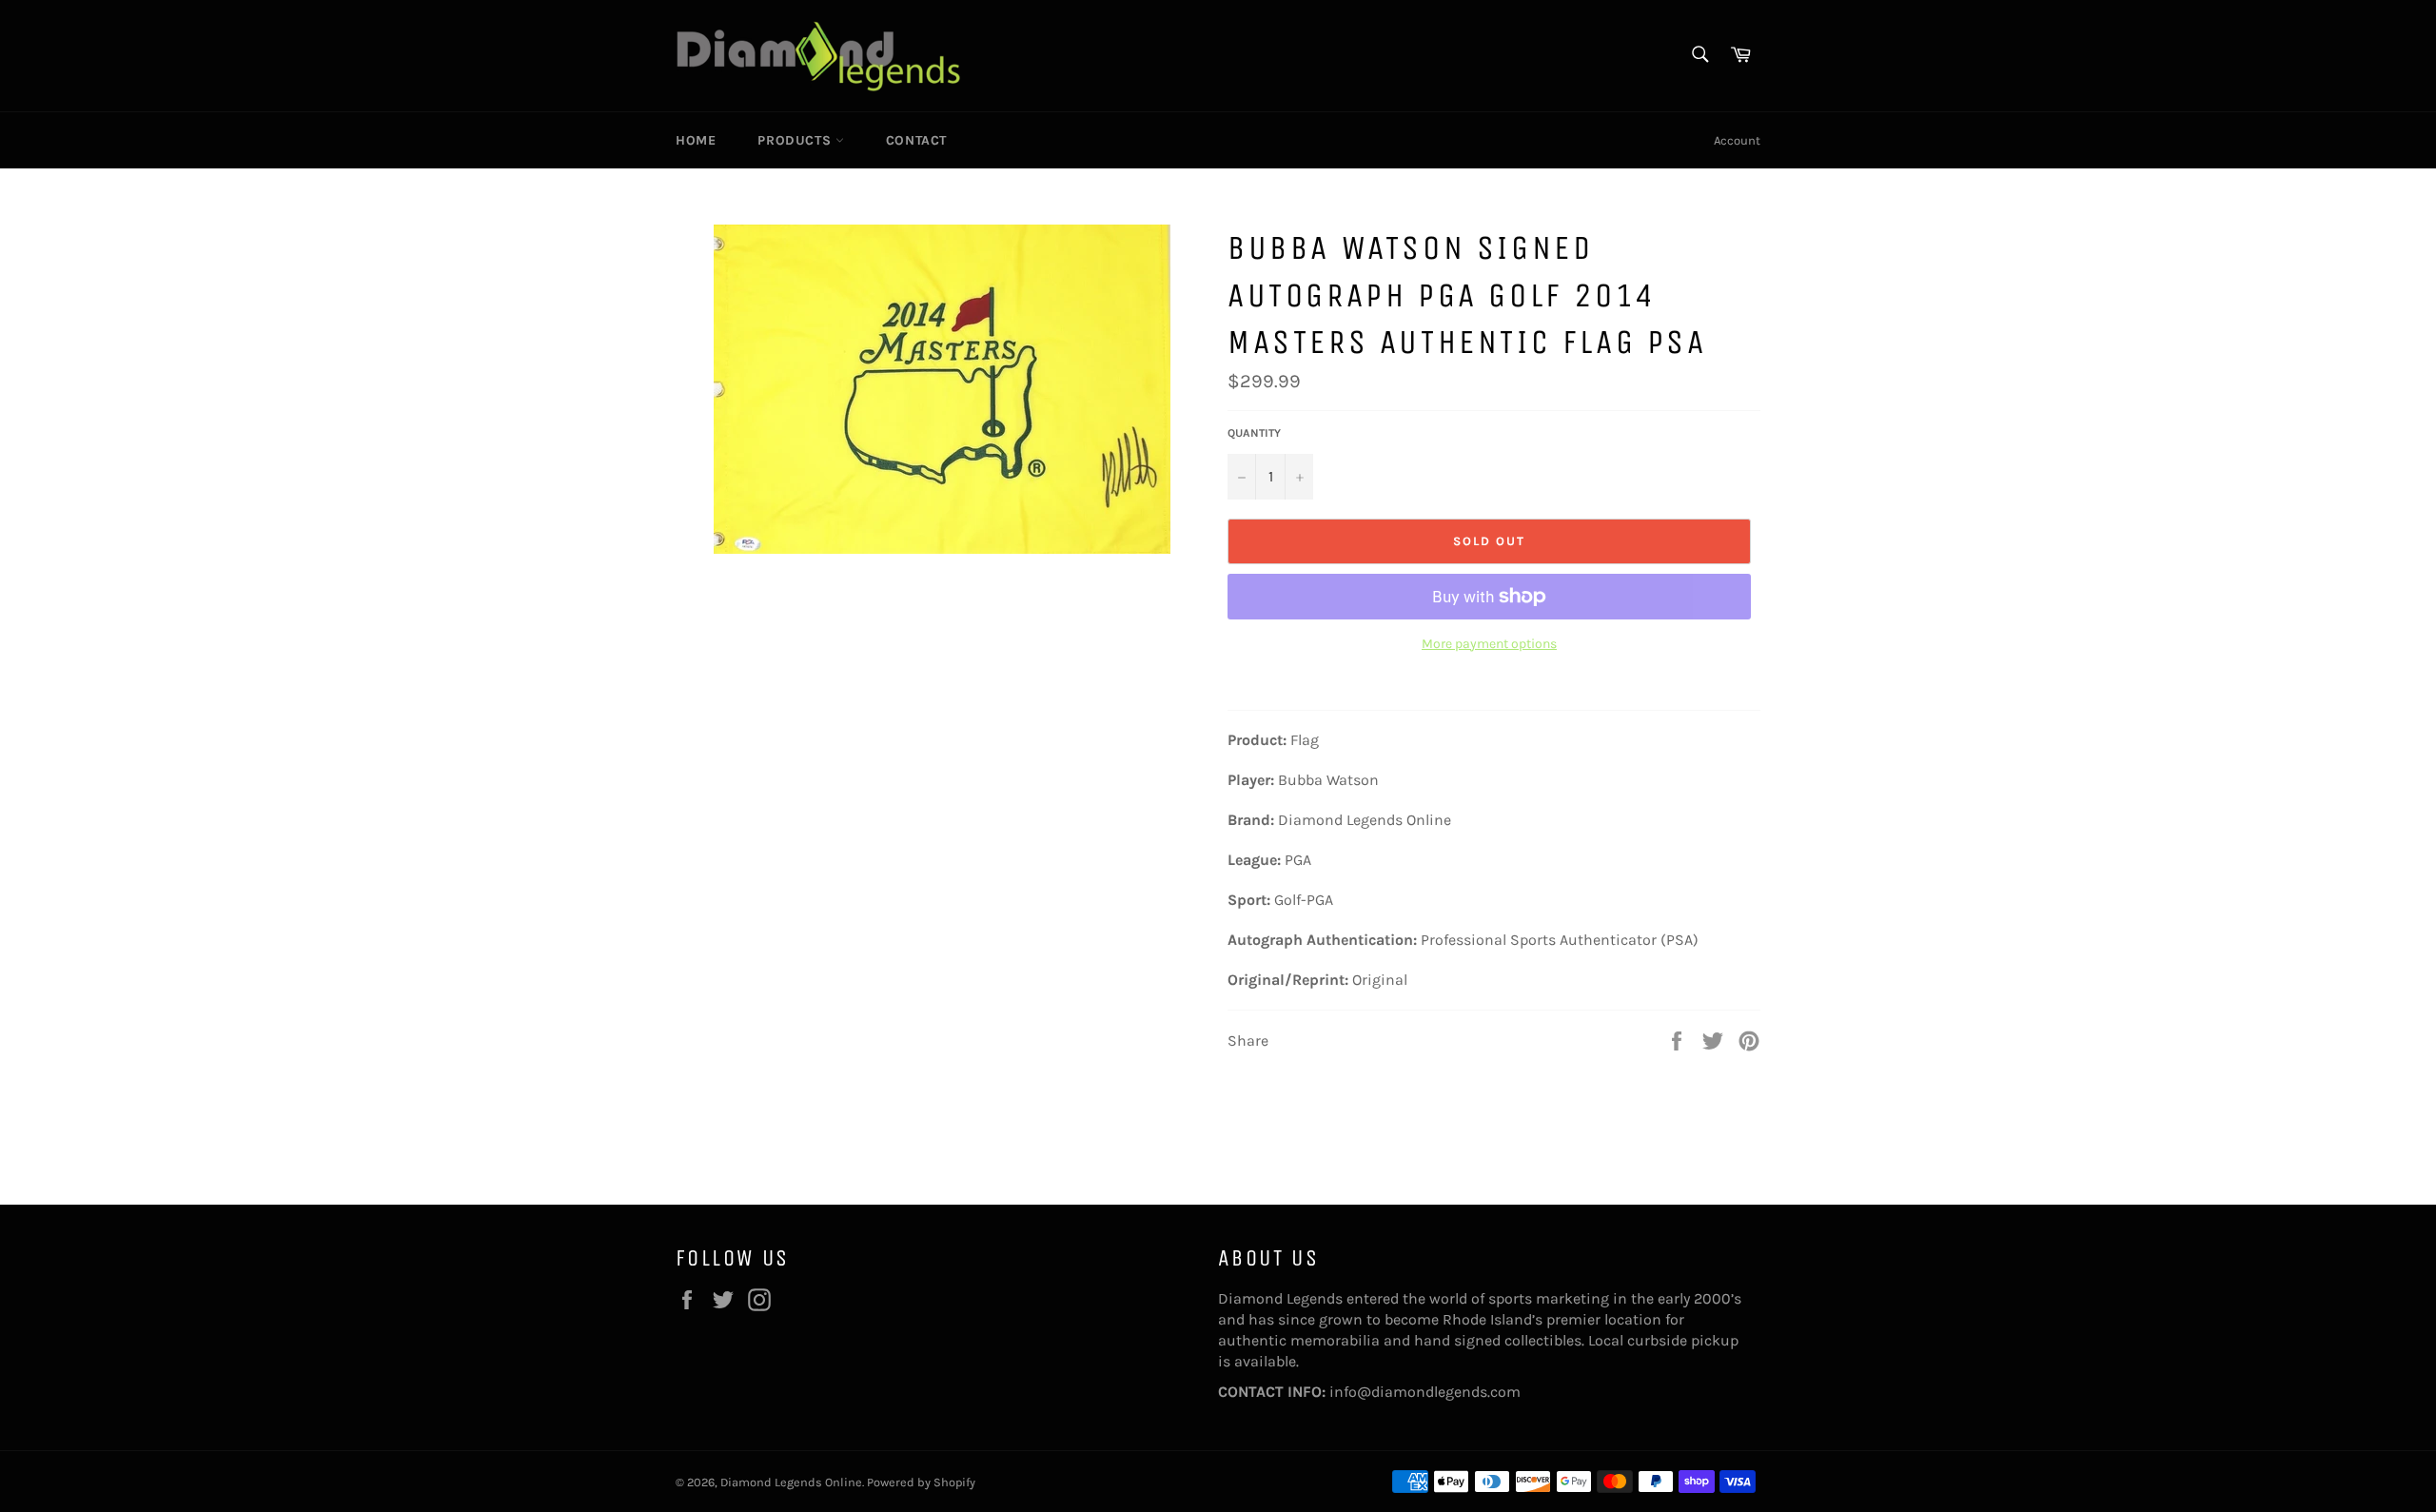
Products (796, 140)
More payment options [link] (1489, 644)
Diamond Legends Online (791, 1482)
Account (1737, 140)
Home (696, 140)
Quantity (1254, 433)
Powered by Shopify (921, 1482)
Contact (916, 140)
